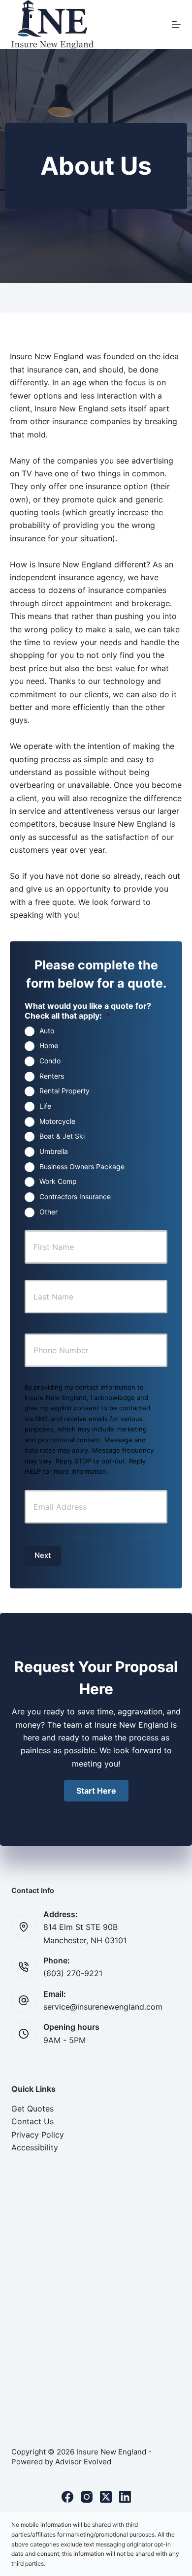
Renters (52, 1076)
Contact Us (32, 2121)
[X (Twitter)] (106, 2497)
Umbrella (54, 1151)
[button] (96, 1791)
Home (49, 1045)
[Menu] (176, 25)
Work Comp (58, 1181)
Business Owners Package (82, 1166)
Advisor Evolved (83, 2462)
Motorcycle (57, 1121)
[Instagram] (87, 2497)
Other (48, 1212)
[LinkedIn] (125, 2497)
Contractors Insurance (75, 1196)
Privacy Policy (38, 2135)
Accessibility (35, 2147)
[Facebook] (67, 2497)
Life (45, 1106)
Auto (47, 1031)
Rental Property (64, 1091)
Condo (50, 1061)
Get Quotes (32, 2109)
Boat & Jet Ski (62, 1136)
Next (43, 1555)
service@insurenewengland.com (103, 2007)
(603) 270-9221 (73, 1973)
